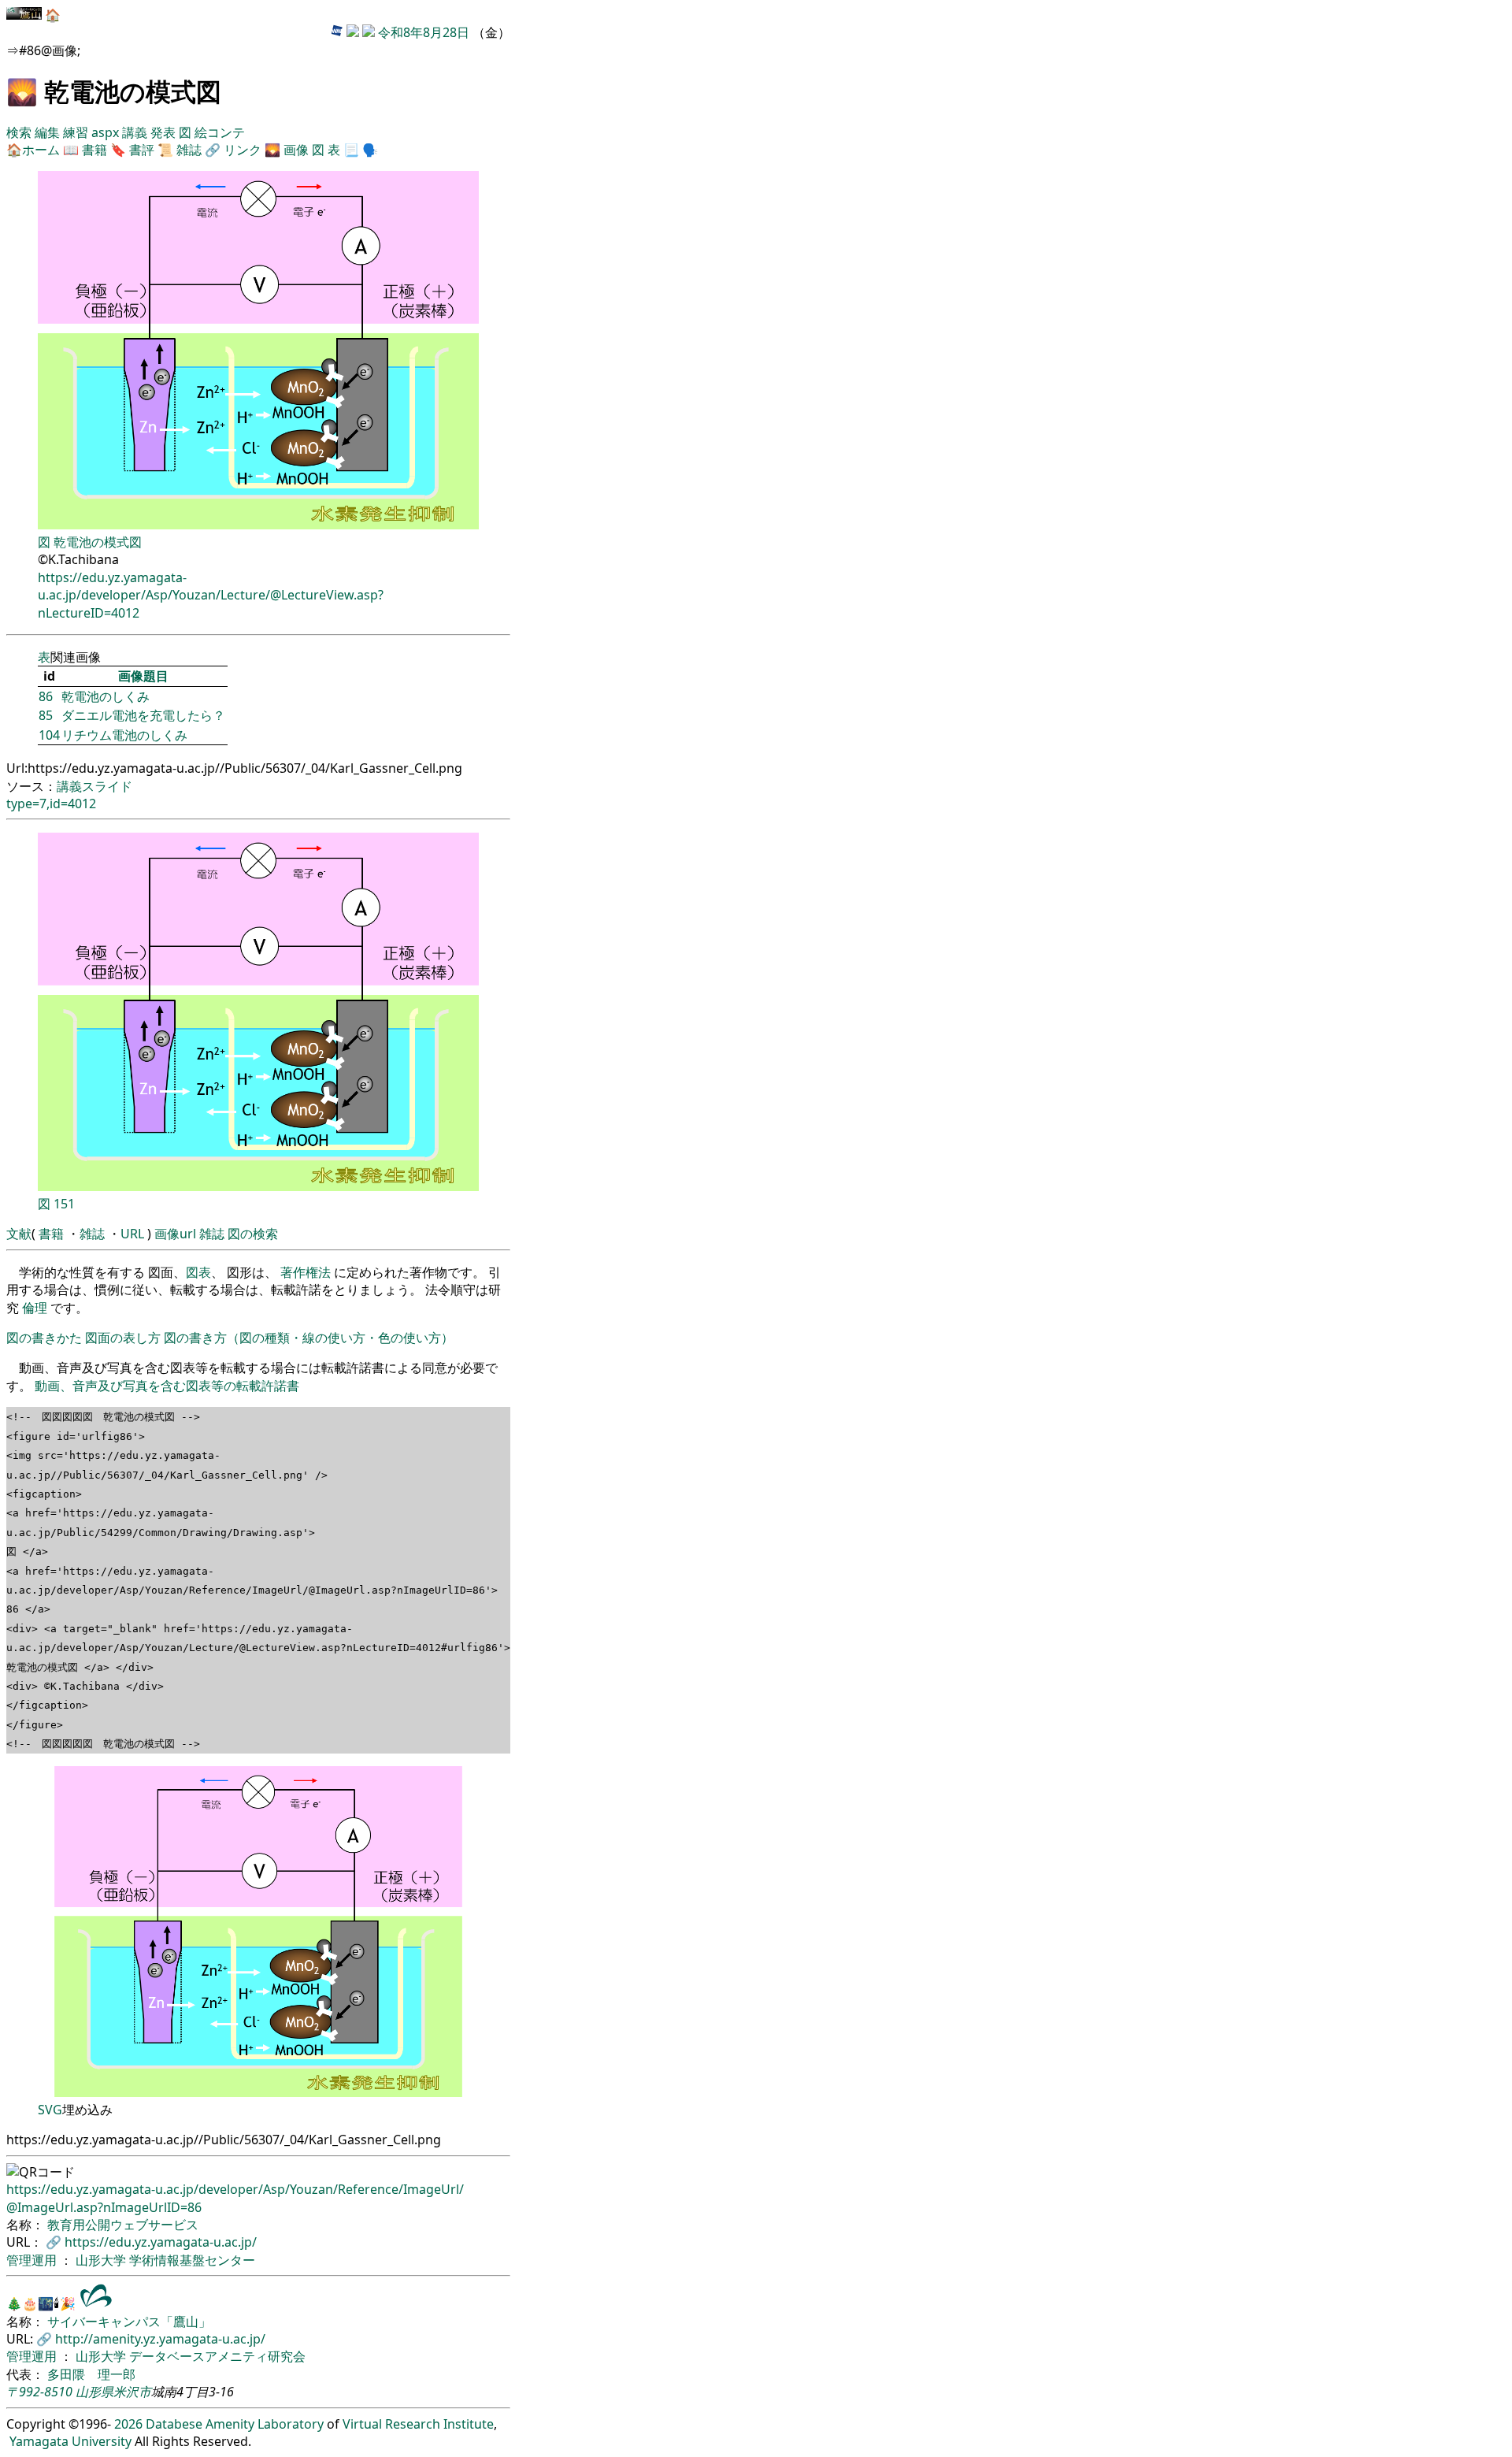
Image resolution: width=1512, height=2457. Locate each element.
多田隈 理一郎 (91, 2374)
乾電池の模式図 (98, 542)
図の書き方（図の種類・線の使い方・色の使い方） (309, 1338)
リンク (243, 150)
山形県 (94, 2392)
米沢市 (132, 2392)
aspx (107, 132)
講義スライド (94, 786)
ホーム (41, 150)
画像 (296, 150)
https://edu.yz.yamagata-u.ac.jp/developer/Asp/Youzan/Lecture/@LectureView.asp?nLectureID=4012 (211, 595)
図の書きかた (44, 1338)
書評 (142, 150)
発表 (165, 132)
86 (46, 696)
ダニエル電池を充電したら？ (143, 715)
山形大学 (102, 2260)
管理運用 (33, 2260)
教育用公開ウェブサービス (123, 2225)
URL (132, 1234)
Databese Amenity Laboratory (235, 2424)
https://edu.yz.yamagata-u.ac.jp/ (161, 2242)
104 (49, 735)
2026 (128, 2424)
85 (46, 715)
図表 (198, 1272)
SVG (50, 2110)
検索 (20, 132)
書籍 (94, 150)
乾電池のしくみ (106, 696)
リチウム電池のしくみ (124, 735)
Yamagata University (70, 2441)
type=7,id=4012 (51, 804)
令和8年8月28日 (424, 32)
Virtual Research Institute (418, 2424)
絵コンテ (220, 132)
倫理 (35, 1308)
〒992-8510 (39, 2392)
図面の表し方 (123, 1338)
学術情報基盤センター (192, 2260)
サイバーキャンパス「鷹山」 (129, 2322)
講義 (136, 132)
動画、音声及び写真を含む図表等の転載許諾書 (167, 1386)
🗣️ (370, 150)
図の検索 (253, 1234)
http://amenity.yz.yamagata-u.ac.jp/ (160, 2339)
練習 (77, 132)
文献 (19, 1234)
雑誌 (189, 150)
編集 (49, 132)
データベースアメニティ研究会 (217, 2356)
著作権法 (306, 1272)
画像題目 (143, 676)
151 (64, 1204)
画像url (175, 1234)
